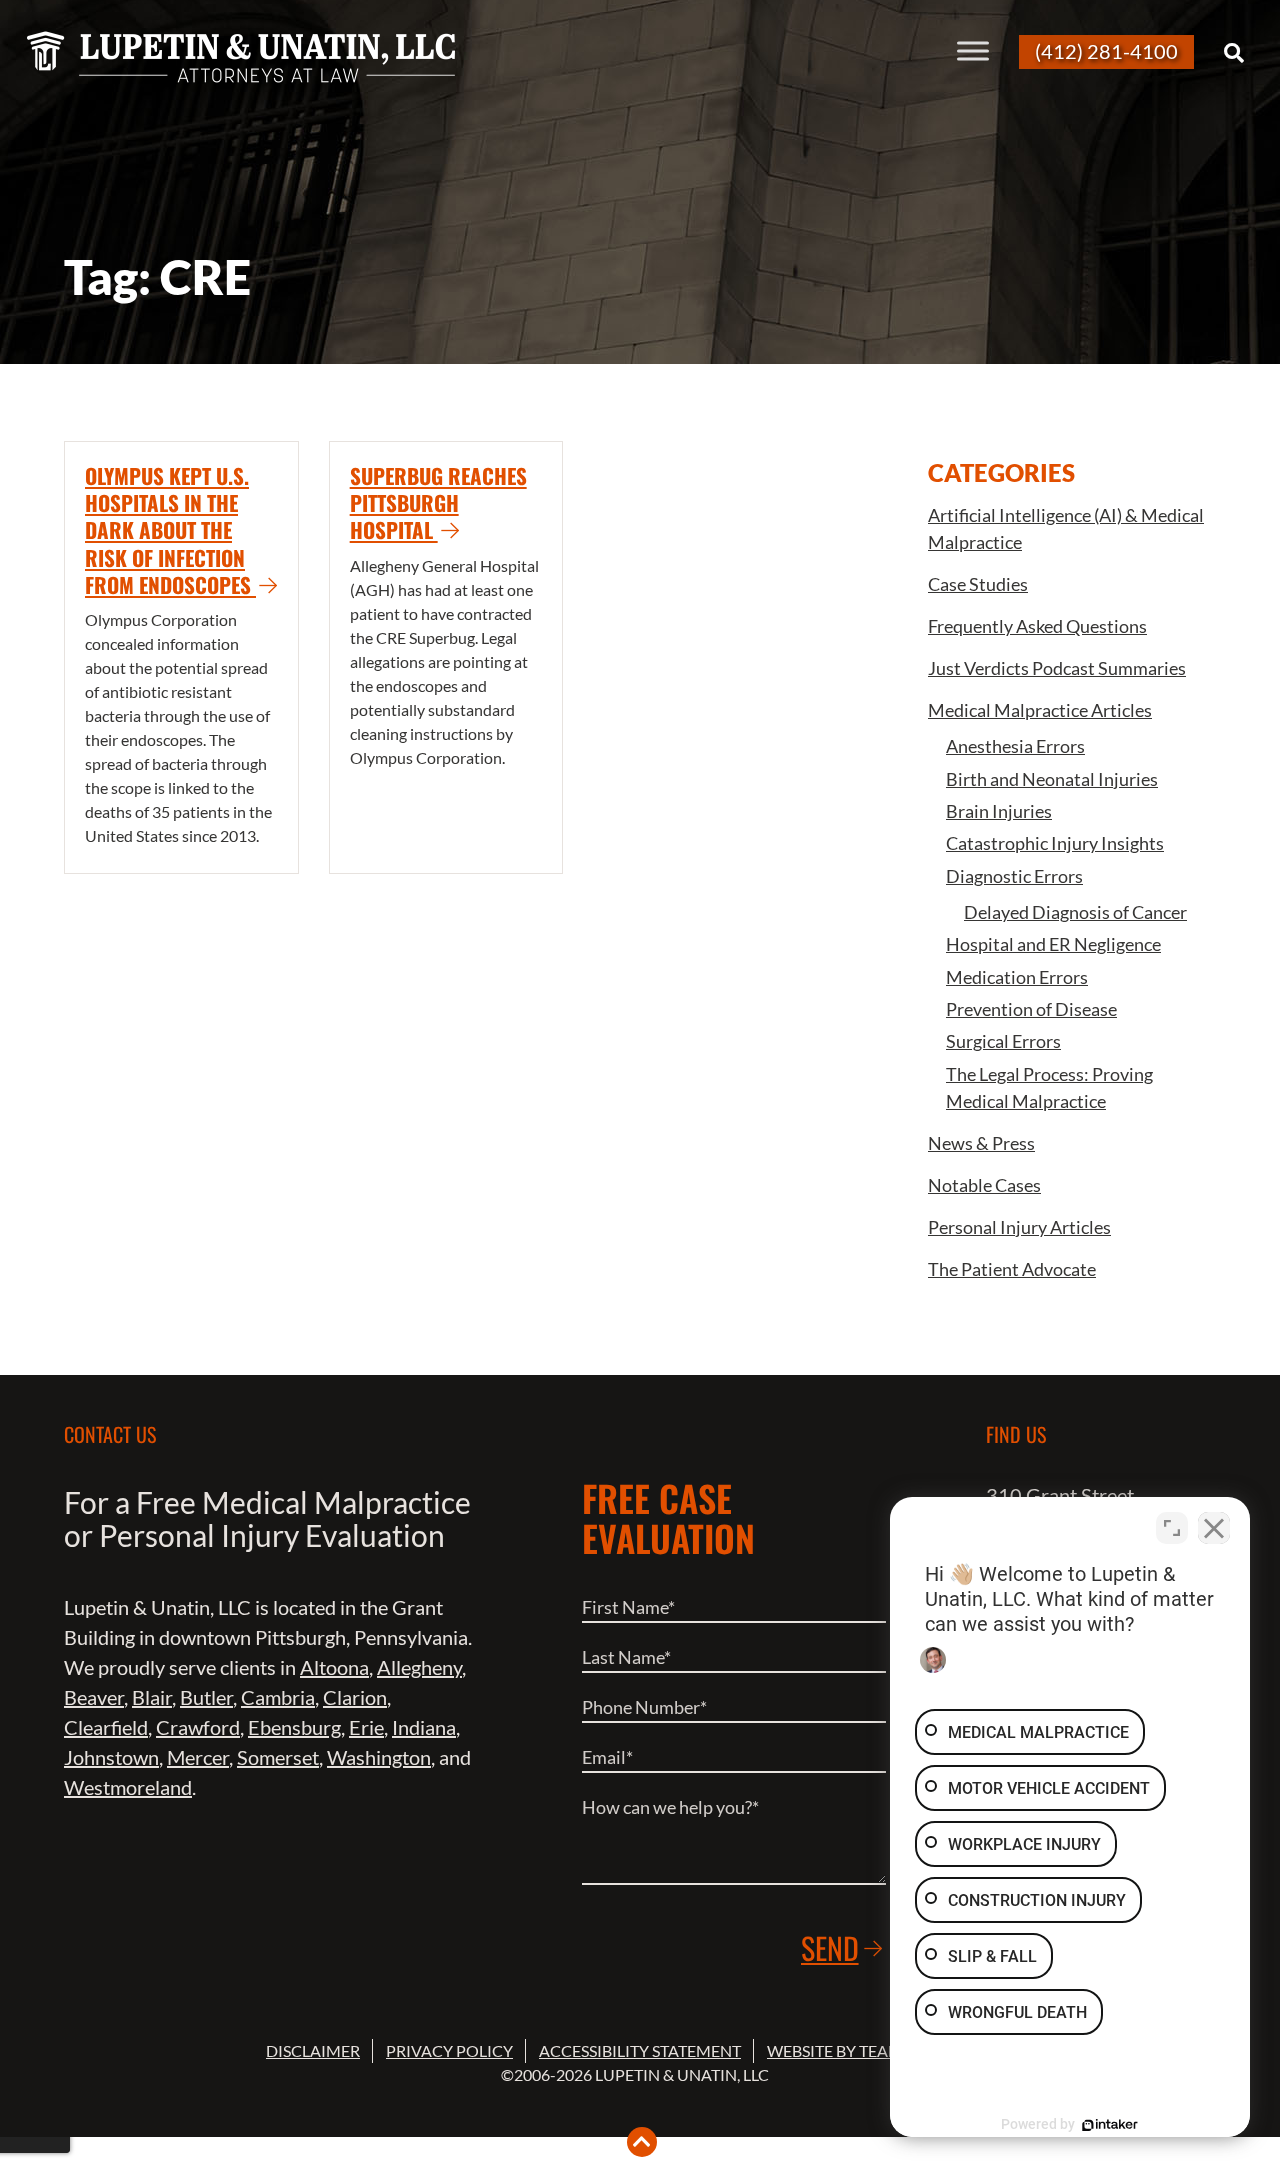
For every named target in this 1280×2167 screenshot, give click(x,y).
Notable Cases (984, 1185)
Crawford (198, 1727)
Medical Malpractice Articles (1040, 710)
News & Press (981, 1143)
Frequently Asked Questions (1037, 626)
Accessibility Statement (640, 2050)
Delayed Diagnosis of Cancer (1075, 912)
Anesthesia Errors (1015, 746)
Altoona (334, 1667)
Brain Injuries (999, 811)
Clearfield (106, 1727)
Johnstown (111, 1757)
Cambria (278, 1697)
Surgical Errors (1003, 1041)
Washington (379, 1757)
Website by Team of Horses (879, 2050)
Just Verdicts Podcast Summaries (1057, 668)
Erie (366, 1727)
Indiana (424, 1727)
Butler (206, 1697)
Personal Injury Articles (1019, 1227)
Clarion (355, 1697)
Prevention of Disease (1031, 1009)
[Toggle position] (1172, 1528)
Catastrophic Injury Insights (1055, 843)
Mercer (198, 1757)
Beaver (94, 1697)
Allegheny (419, 1667)
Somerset (278, 1757)
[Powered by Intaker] (1110, 2125)
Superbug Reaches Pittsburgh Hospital (438, 503)
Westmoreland (128, 1787)
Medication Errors (1017, 977)
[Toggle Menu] (973, 51)
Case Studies (978, 584)
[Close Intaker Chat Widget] (1214, 1528)
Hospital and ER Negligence (1053, 944)
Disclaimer (313, 2050)
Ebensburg (294, 1727)
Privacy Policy (449, 2050)
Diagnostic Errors (1014, 876)
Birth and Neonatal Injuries (1052, 779)
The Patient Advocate (1012, 1269)
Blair (152, 1697)
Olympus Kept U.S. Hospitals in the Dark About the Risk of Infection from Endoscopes (170, 530)
